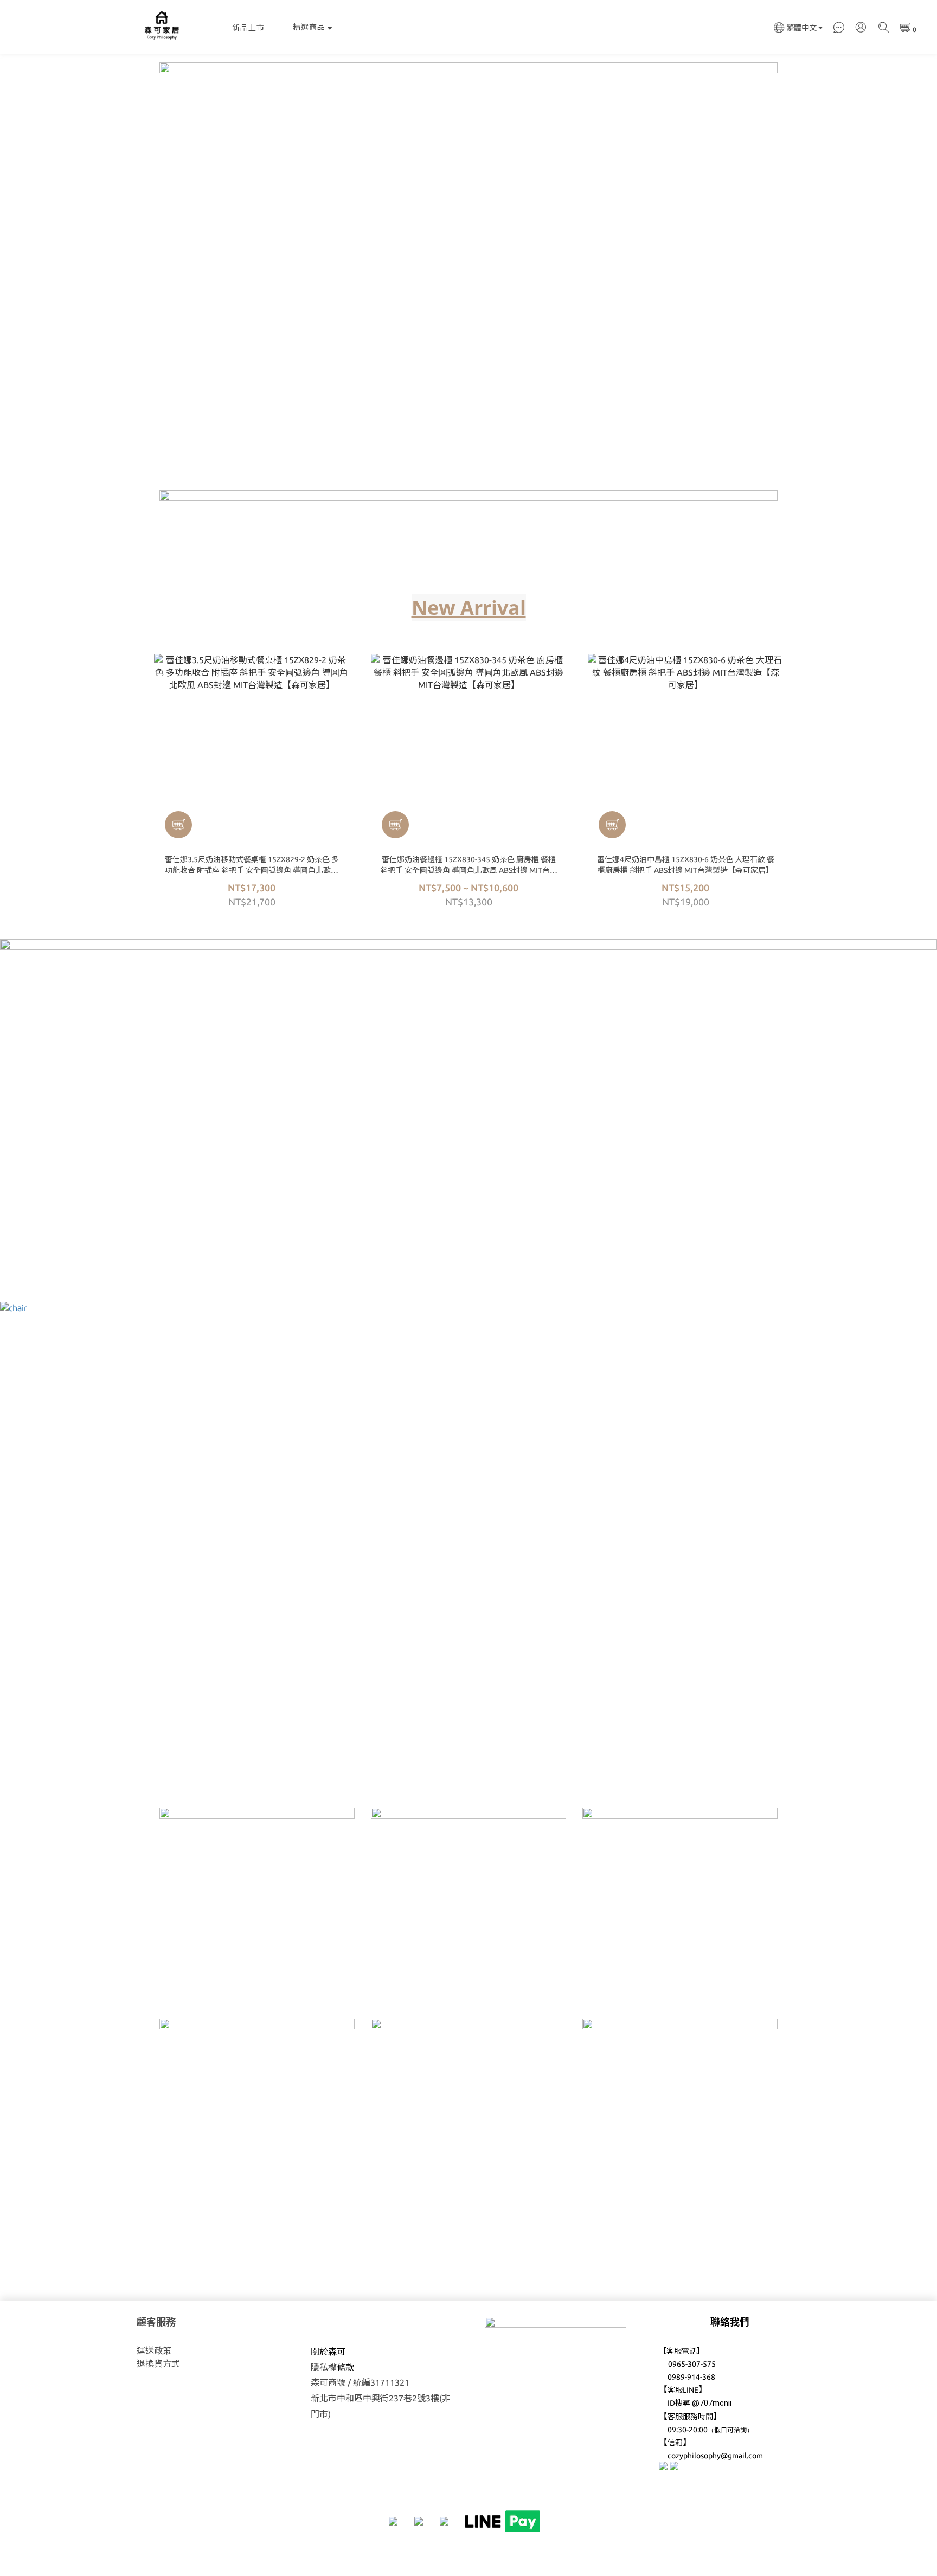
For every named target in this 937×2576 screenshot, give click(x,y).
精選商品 (309, 27)
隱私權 (324, 2367)
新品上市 (248, 28)
